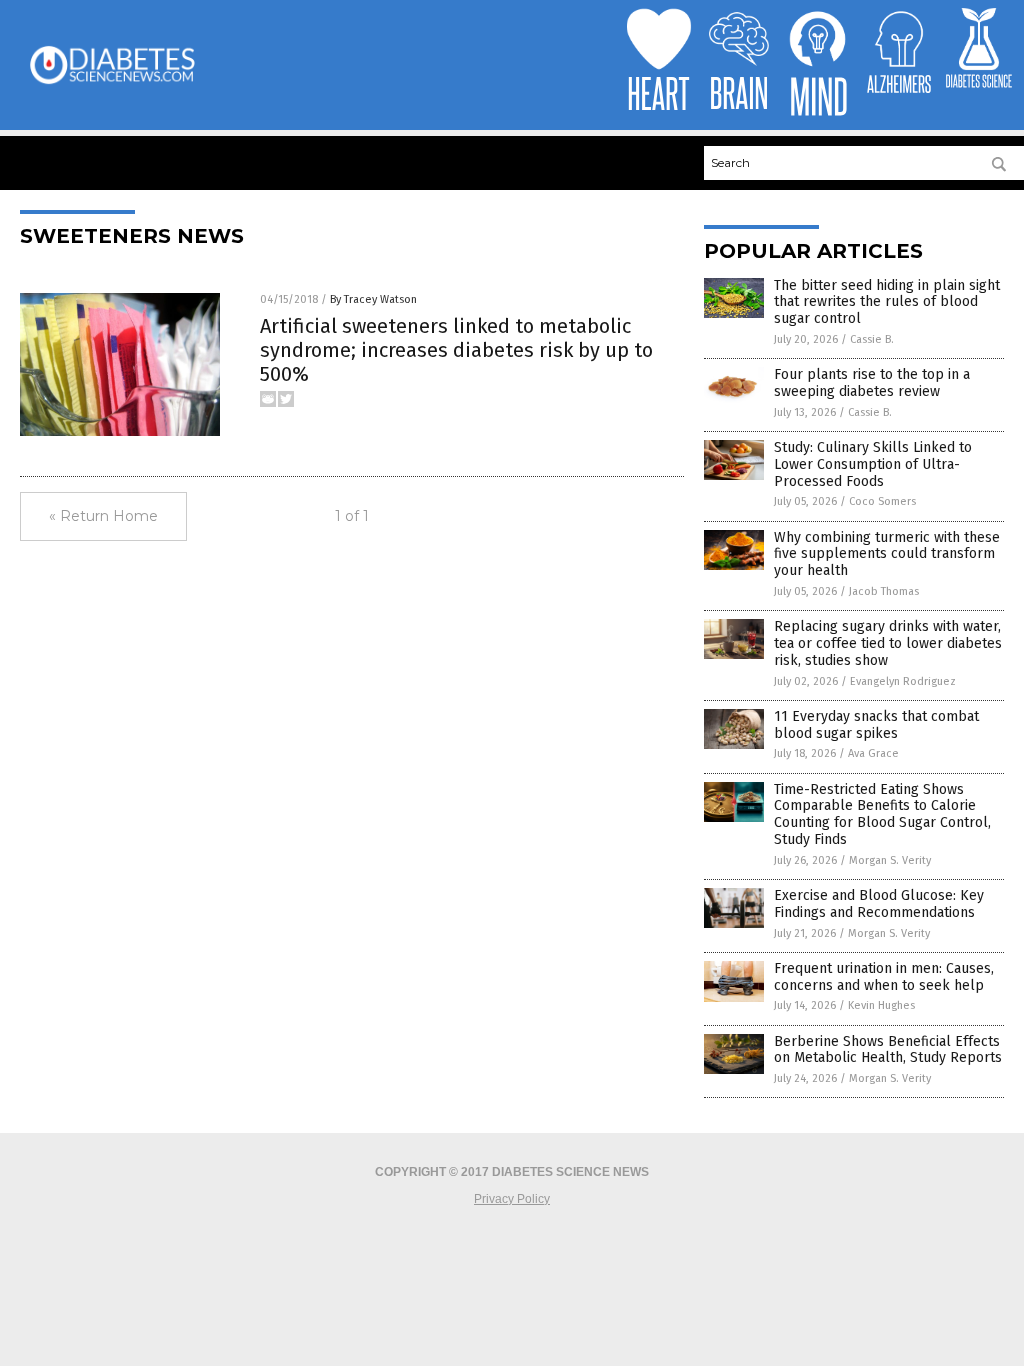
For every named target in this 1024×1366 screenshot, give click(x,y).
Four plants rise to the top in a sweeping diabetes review (872, 383)
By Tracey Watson (373, 299)
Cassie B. (872, 339)
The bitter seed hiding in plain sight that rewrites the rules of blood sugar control (887, 302)
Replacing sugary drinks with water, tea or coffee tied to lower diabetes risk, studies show (888, 643)
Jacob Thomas (884, 591)
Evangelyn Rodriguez (903, 681)
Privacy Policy (512, 1199)
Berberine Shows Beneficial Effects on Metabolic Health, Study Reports (888, 1050)
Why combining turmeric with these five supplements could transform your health (887, 554)
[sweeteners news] (112, 82)
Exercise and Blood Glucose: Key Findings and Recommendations (879, 904)
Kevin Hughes (881, 1005)
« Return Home (103, 516)
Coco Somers (882, 501)
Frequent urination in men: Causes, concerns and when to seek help (884, 977)
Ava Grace (873, 753)
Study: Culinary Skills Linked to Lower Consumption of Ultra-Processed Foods (873, 464)
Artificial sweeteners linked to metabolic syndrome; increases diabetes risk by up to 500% (456, 350)
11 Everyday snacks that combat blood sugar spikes (876, 725)
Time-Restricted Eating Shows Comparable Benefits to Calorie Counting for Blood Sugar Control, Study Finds (882, 814)
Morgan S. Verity (890, 860)
